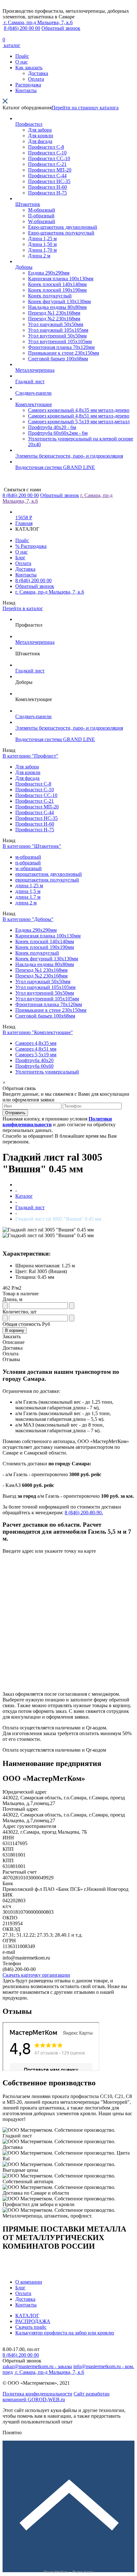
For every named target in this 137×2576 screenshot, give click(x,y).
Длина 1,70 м (42, 250)
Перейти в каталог (23, 608)
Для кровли (41, 136)
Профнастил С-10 (47, 153)
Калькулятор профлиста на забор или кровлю (65, 2333)
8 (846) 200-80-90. (84, 1513)
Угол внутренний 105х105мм (60, 341)
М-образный (42, 210)
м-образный (28, 857)
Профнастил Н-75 (47, 193)
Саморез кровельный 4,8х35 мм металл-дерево (79, 410)
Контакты (26, 90)
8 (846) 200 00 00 (22, 28)
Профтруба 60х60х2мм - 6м (58, 433)
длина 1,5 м (28, 891)
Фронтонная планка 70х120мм (61, 347)
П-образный (41, 216)
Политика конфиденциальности (37, 2394)
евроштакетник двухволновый (49, 874)
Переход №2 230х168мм (54, 319)
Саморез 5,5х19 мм (36, 1055)
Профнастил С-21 (47, 164)
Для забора (40, 130)
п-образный (28, 863)
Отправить (15, 1113)
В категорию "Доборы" (28, 919)
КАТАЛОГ (27, 2316)
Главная (24, 523)
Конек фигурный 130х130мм (59, 301)
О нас (22, 62)
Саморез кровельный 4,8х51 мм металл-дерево (79, 416)
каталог (11, 45)
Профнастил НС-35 (49, 181)
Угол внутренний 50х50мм (57, 336)
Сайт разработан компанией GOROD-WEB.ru (56, 2397)
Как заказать (29, 68)
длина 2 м (26, 903)
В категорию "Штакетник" (32, 846)
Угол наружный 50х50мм (56, 324)
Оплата (36, 79)
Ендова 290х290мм (49, 273)
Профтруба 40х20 (34, 1060)
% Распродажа (31, 546)
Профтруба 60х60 (34, 1066)
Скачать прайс (31, 2327)
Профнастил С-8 (46, 147)
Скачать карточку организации (36, 1975)
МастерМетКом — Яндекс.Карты (69, 2572)
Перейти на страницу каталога (85, 108)
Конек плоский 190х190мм (57, 290)
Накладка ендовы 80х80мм (57, 307)
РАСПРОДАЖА (33, 2321)
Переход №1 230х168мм (54, 313)
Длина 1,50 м (42, 244)
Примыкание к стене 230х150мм (64, 353)
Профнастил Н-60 (47, 187)
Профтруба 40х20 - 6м (52, 427)
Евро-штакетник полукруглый (61, 233)
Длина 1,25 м (42, 239)
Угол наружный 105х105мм (58, 330)
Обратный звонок (61, 28)
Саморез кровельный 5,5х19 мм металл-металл (79, 422)
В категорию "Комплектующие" (38, 1032)
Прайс (22, 56)
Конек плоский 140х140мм (57, 284)
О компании (29, 2282)
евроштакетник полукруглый (47, 880)
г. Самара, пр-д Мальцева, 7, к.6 (50, 592)
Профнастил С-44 (47, 176)
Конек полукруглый (50, 296)
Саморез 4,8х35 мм (36, 1043)
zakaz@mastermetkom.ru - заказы (37, 2366)
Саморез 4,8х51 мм (36, 1049)
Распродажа (28, 85)
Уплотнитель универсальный (47, 1072)
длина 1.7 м (28, 897)
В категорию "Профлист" (30, 756)
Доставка (38, 73)
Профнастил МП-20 (50, 170)
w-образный (29, 868)
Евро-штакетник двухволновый (63, 227)
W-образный (42, 221)
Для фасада (40, 141)
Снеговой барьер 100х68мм (58, 359)
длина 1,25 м (29, 886)
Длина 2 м (39, 256)
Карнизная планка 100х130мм (61, 279)
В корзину (15, 1330)
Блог (20, 558)
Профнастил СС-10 (49, 158)
